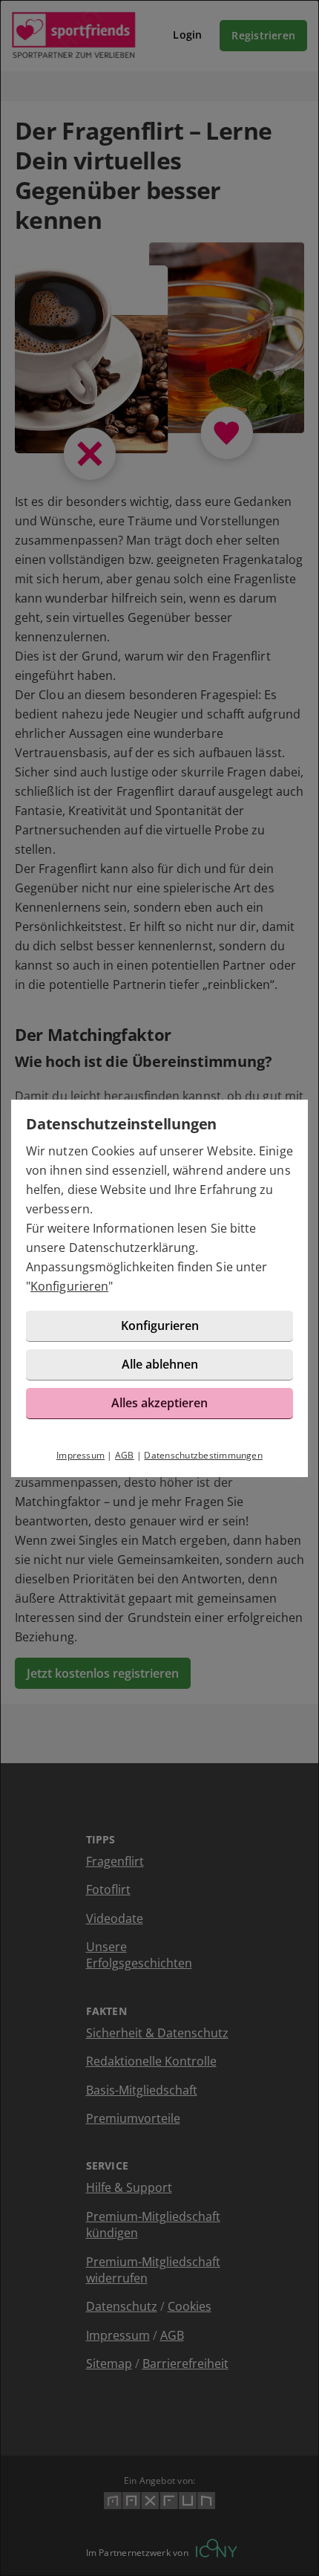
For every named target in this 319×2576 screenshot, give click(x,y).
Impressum (80, 1455)
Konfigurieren (69, 1286)
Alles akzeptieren (159, 1403)
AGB (125, 1455)
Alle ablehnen (160, 1364)
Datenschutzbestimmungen (203, 1455)
